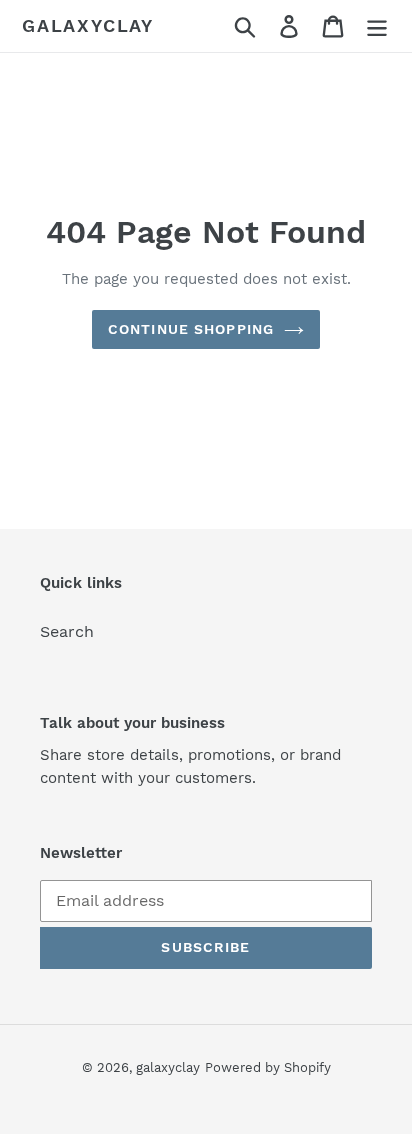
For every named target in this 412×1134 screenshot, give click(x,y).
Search (67, 631)
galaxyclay (88, 25)
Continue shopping (191, 329)
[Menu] (377, 26)
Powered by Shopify (268, 1067)
